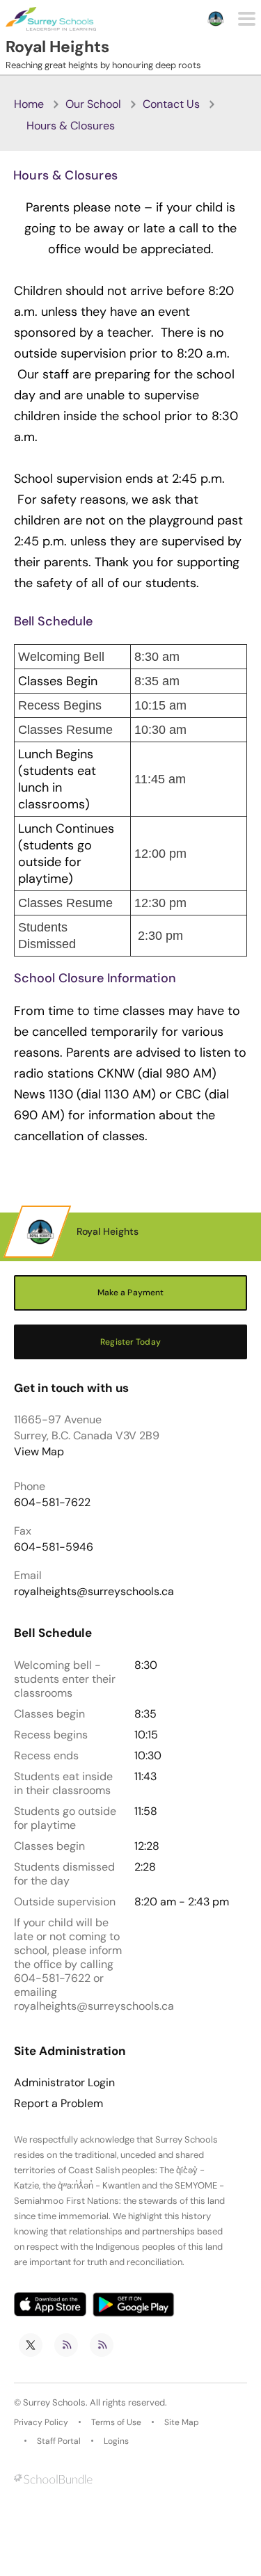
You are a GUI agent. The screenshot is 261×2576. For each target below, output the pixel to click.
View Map (39, 1451)
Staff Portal (59, 2441)
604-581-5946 (54, 1547)
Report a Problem (58, 2104)
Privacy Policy (41, 2422)
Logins (116, 2441)
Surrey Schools (54, 2402)
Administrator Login (64, 2083)
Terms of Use (116, 2422)
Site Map (182, 2422)
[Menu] (247, 19)
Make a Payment (131, 1293)
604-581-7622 (52, 1502)
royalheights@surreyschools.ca (94, 1591)
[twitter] (31, 2345)
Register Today (130, 1342)
